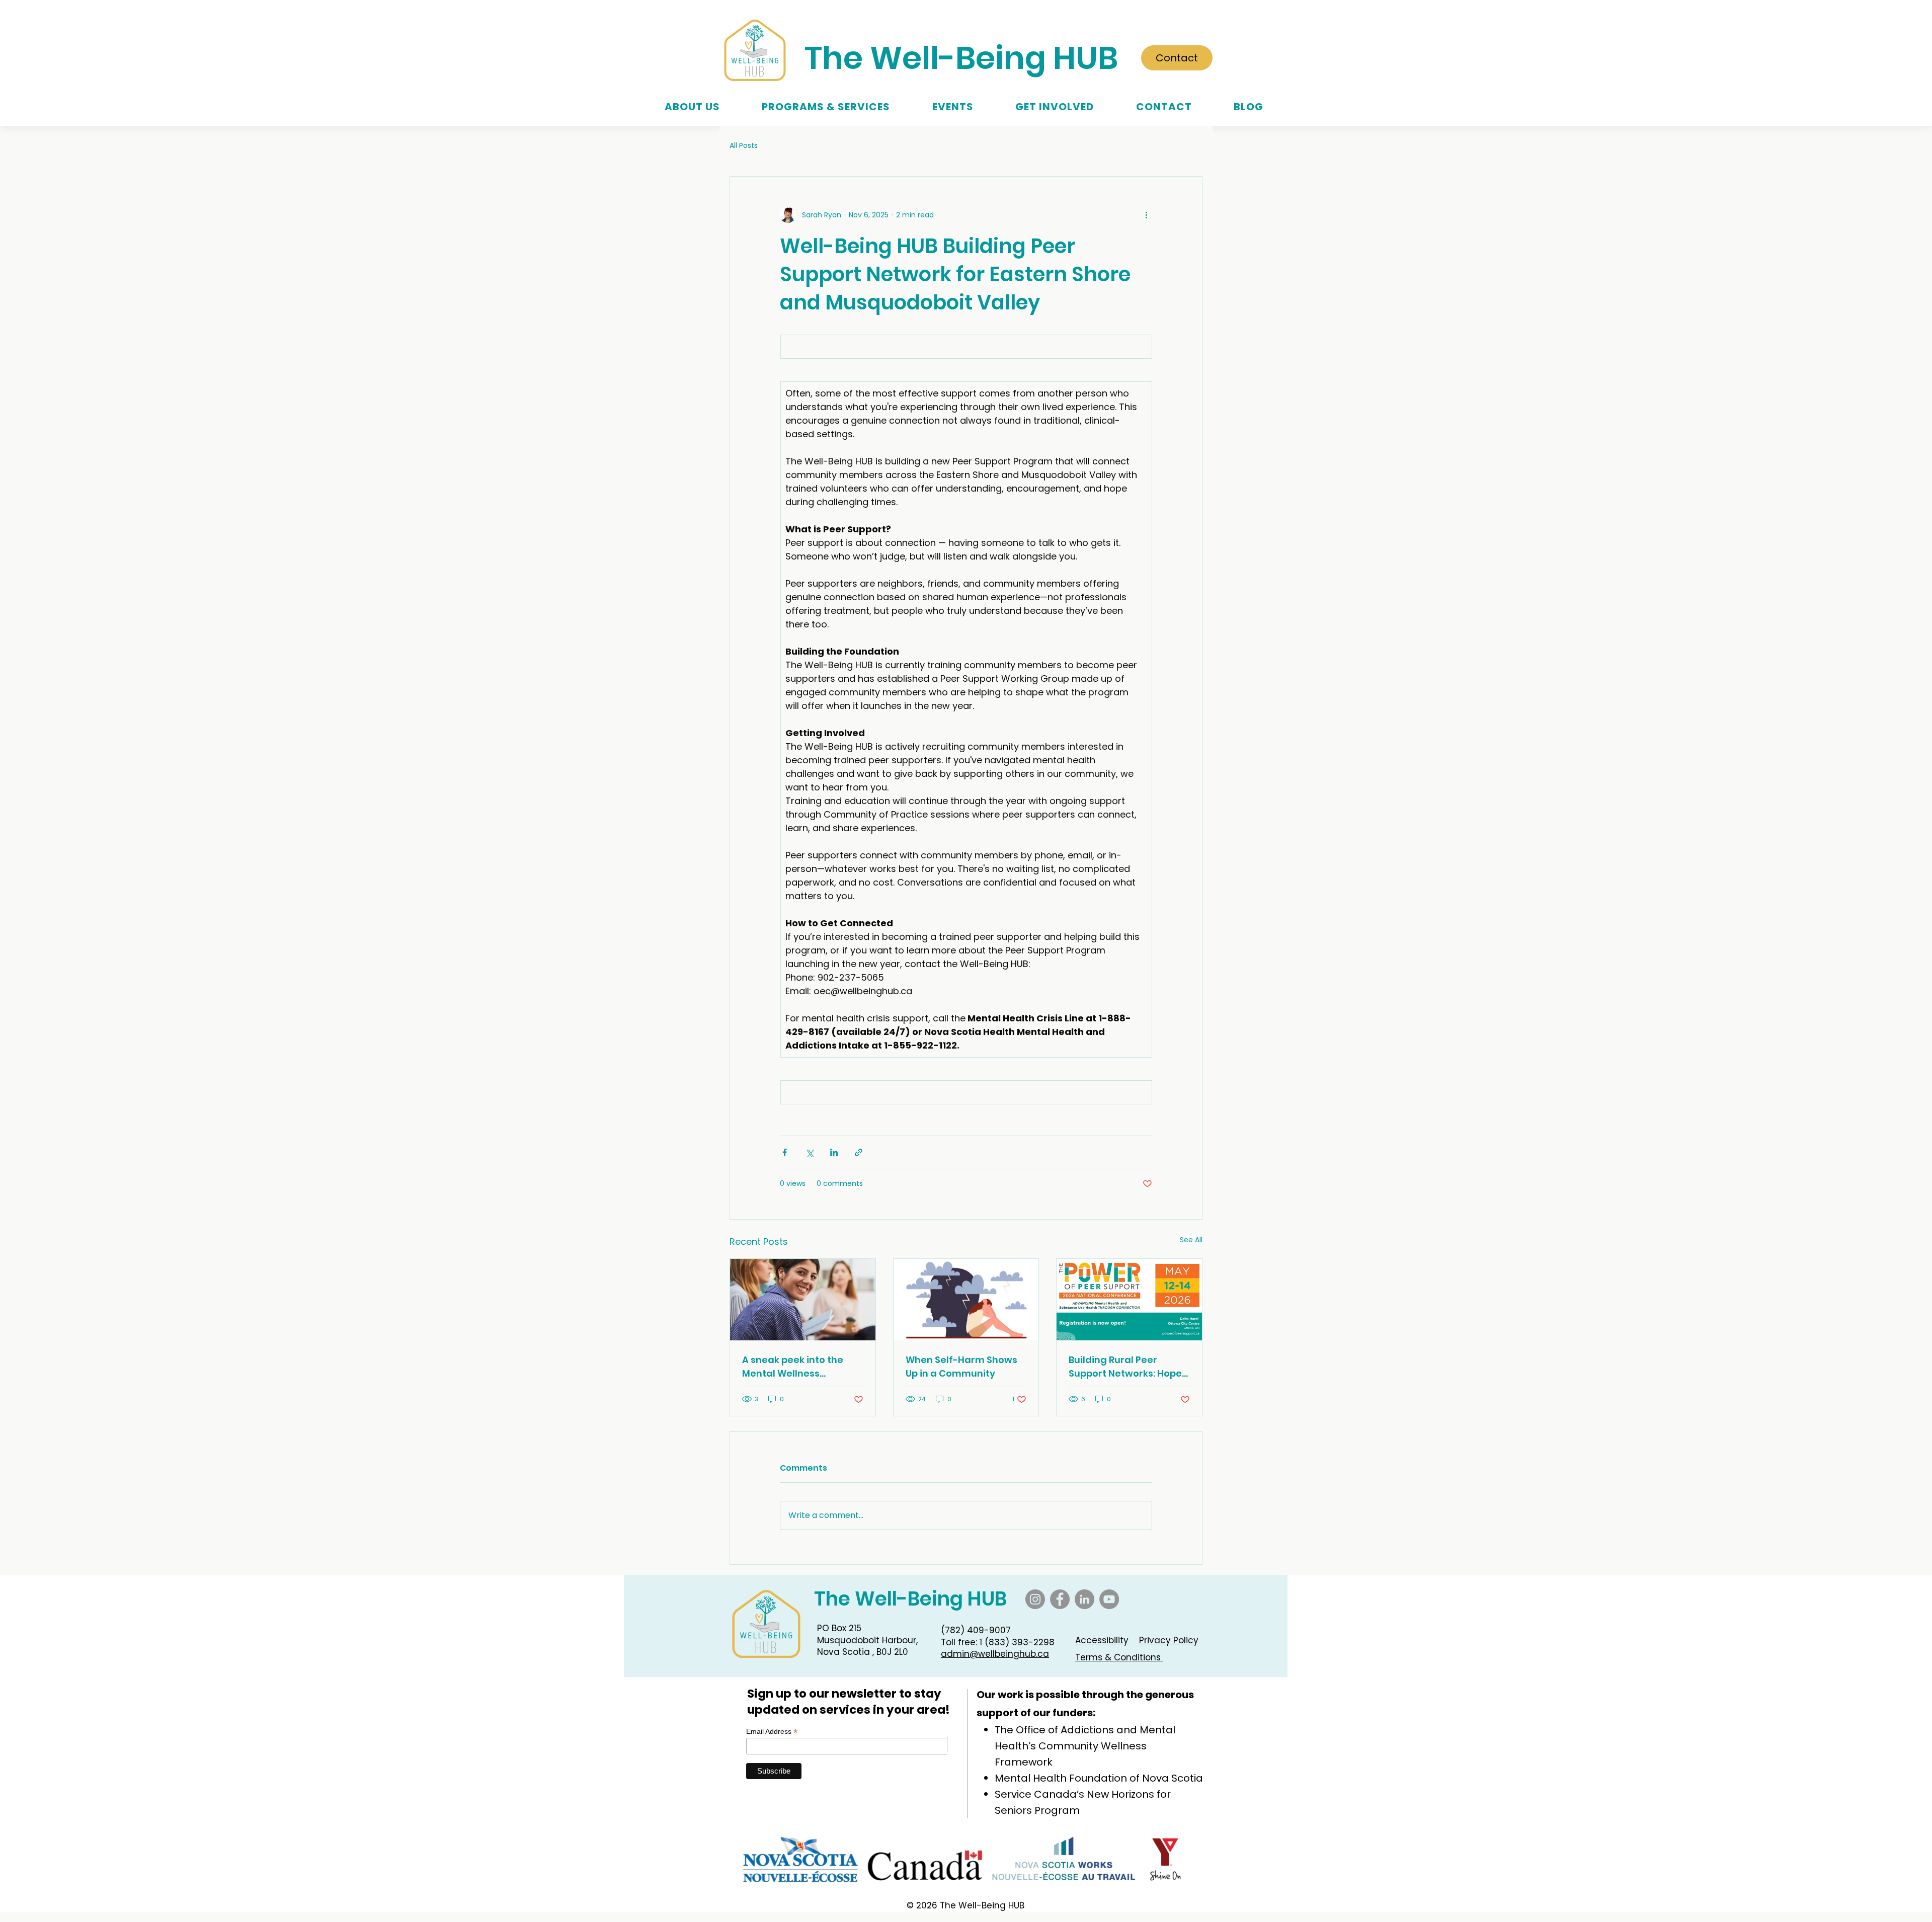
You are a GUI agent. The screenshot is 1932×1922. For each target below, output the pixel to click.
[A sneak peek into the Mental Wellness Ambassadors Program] (803, 1300)
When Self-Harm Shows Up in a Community (961, 1367)
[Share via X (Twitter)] (809, 1152)
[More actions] (1146, 215)
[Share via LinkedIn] (834, 1152)
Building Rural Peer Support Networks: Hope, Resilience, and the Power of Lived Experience (1129, 1367)
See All (1191, 1240)
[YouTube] (1109, 1599)
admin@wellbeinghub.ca (995, 1654)
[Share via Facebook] (785, 1152)
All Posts (744, 146)
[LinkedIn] (1084, 1599)
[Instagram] (1035, 1599)
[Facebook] (1060, 1599)
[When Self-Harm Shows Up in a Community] (966, 1300)
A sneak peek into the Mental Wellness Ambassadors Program (798, 1367)
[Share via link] (859, 1152)
